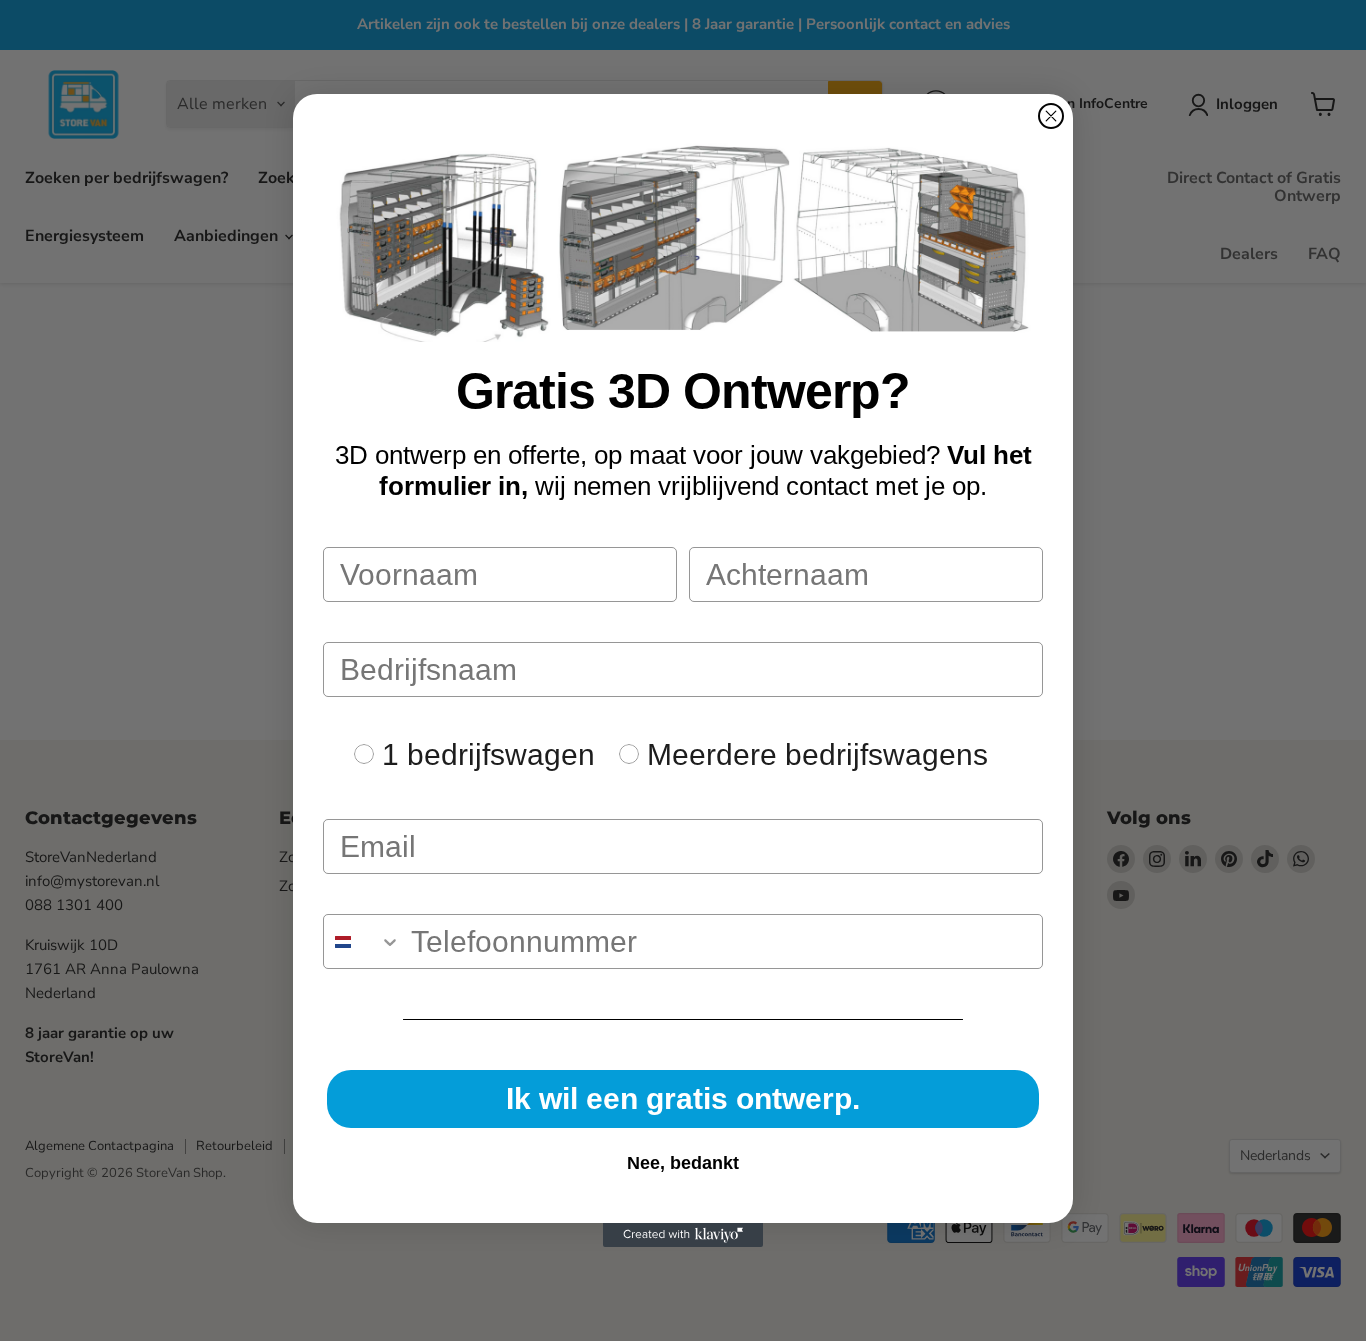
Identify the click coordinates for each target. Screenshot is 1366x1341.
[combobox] (362, 941)
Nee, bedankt (683, 1163)
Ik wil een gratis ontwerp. (683, 1098)
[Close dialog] (1051, 116)
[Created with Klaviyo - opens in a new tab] (683, 1235)
